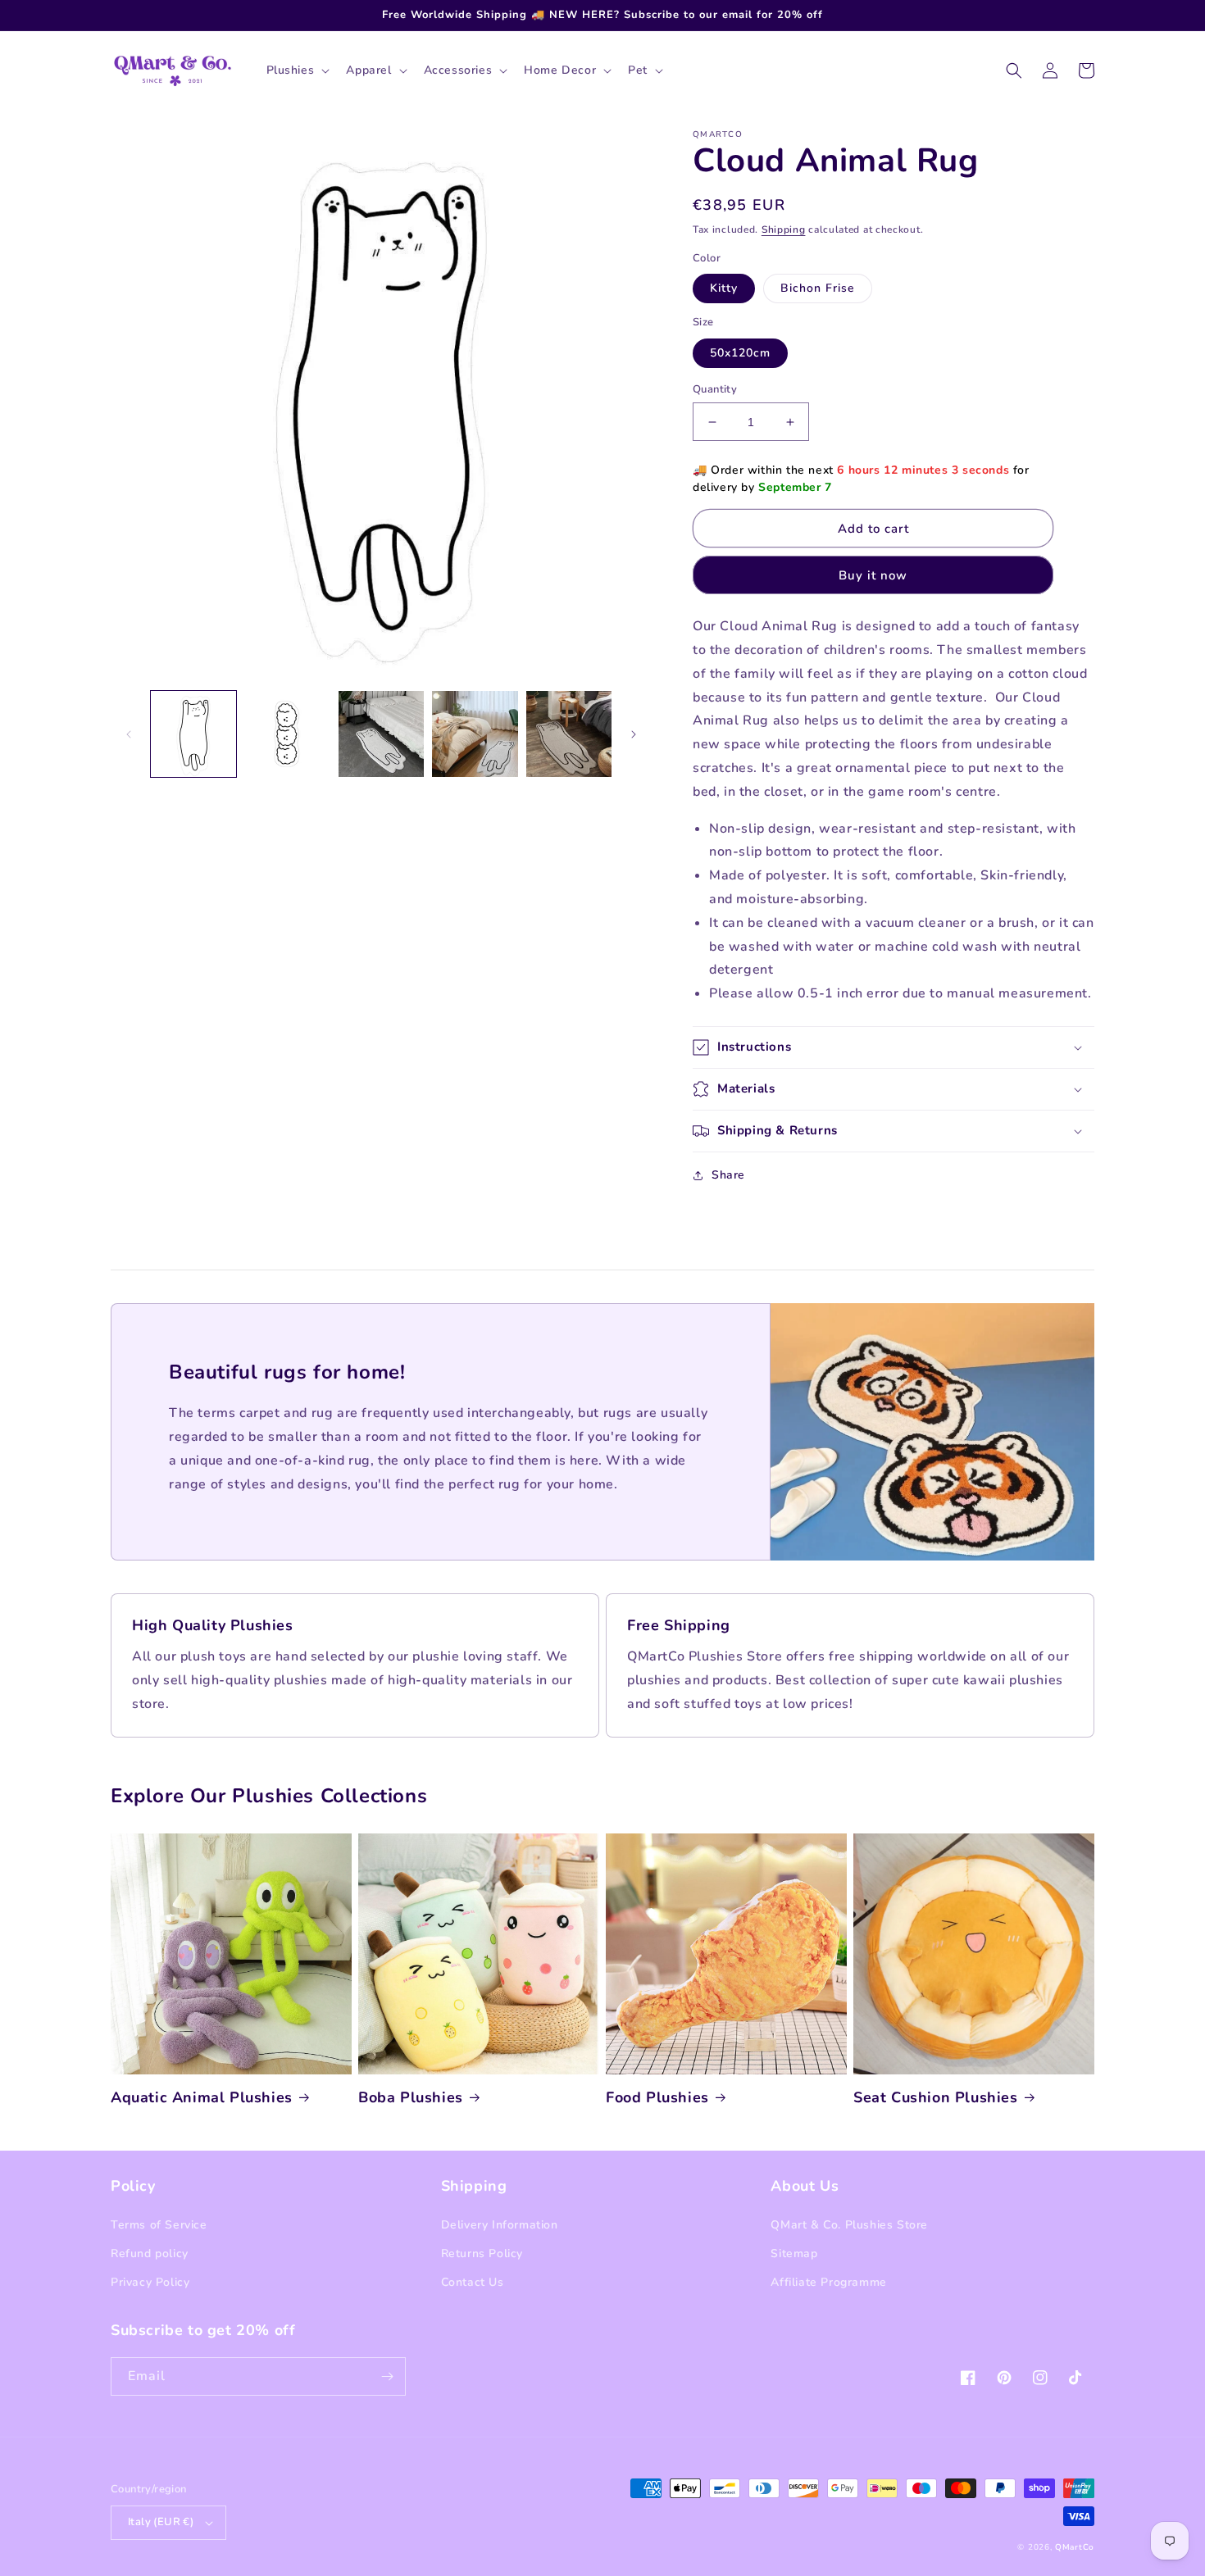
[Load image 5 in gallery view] (569, 734)
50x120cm (740, 353)
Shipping (784, 229)
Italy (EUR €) (161, 2522)
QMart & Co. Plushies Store (849, 2225)
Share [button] (728, 1175)
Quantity (715, 389)
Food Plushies (657, 2098)
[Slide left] (129, 734)
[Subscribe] (387, 2376)
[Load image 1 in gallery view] (193, 734)
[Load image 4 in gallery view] (475, 734)
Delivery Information (500, 2225)
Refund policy (150, 2253)
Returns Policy (482, 2253)
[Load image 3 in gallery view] (381, 734)
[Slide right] (634, 734)
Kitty (724, 288)
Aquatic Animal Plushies (202, 2098)
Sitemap (794, 2253)
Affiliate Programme (828, 2282)
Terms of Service (159, 2225)
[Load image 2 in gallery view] (287, 734)
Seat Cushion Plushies (936, 2098)
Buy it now (873, 575)
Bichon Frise (818, 288)
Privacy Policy (150, 2282)
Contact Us (473, 2282)
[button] (297, 70)
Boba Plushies (411, 2098)
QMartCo (1075, 2547)
